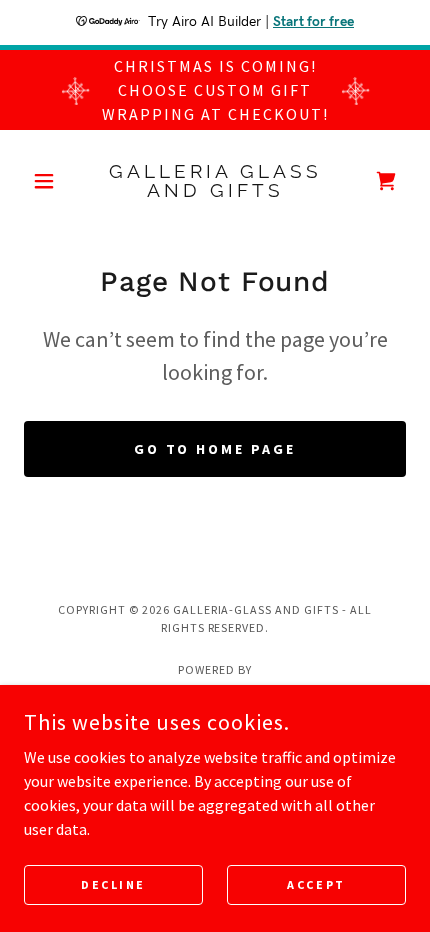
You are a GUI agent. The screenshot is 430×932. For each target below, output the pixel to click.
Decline (113, 884)
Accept (316, 884)
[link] (214, 181)
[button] (52, 181)
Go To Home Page (215, 449)
